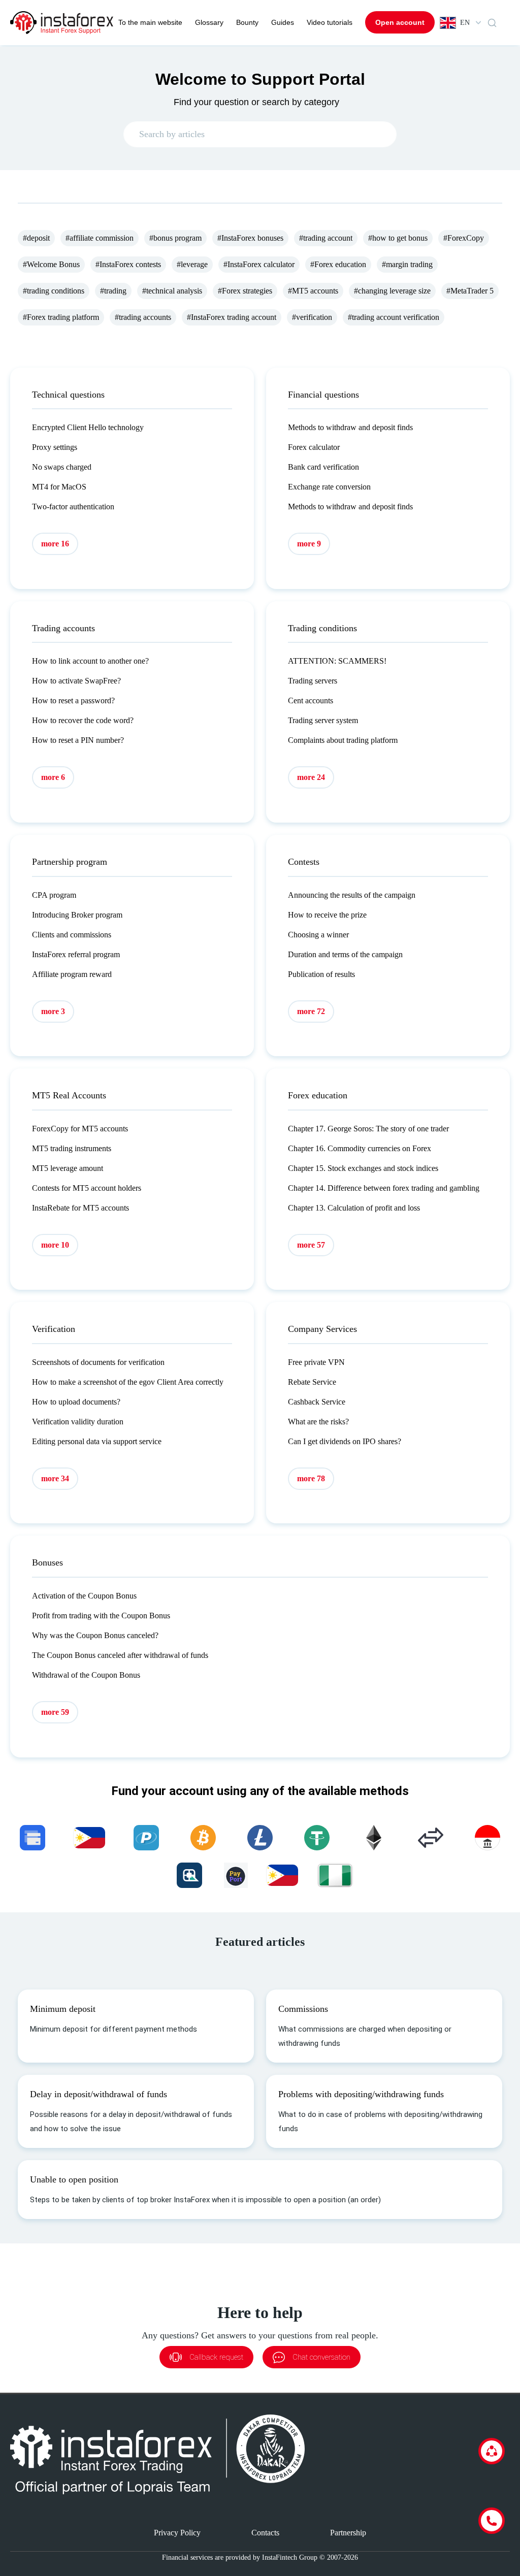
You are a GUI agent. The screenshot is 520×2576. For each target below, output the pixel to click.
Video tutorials (330, 22)
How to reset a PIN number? (78, 740)
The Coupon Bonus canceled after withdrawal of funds (120, 1655)
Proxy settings (55, 447)
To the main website (150, 22)
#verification (312, 317)
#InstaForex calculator (259, 264)
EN (465, 23)
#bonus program (175, 238)
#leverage (192, 264)
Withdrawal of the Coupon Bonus (86, 1675)
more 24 (311, 777)
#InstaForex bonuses (250, 238)
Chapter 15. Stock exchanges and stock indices (363, 1168)
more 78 (311, 1478)
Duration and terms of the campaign (345, 954)
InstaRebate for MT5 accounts (80, 1208)
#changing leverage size (392, 291)
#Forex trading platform (61, 317)
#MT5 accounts (313, 291)
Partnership (348, 2533)
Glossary (209, 22)
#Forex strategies (245, 291)
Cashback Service (317, 1402)
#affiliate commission (100, 238)
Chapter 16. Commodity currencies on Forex (360, 1148)
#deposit (36, 238)
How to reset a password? (73, 700)
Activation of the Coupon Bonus (84, 1596)
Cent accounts (311, 700)
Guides (283, 22)
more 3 (53, 1011)
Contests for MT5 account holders (87, 1188)
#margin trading (407, 264)
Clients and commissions (72, 935)
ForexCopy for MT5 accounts (80, 1129)
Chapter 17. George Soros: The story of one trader (368, 1129)
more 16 (55, 544)
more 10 (55, 1245)
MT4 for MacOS (59, 487)
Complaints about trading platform (343, 740)
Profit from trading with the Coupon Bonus (101, 1616)
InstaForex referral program (76, 954)
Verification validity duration (78, 1422)
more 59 (55, 1712)
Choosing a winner (318, 935)
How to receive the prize (327, 915)
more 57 (311, 1245)
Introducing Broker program (77, 915)
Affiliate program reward (72, 974)
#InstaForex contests (128, 264)
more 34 (55, 1478)
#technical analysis (172, 291)
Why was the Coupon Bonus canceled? (95, 1635)
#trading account (326, 238)
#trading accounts (143, 317)
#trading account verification (394, 317)
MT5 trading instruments (72, 1148)
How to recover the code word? (83, 720)
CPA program (54, 895)
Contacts (265, 2533)
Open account (400, 22)
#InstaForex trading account (232, 317)
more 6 (53, 777)
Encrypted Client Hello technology (88, 427)
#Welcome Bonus (51, 264)
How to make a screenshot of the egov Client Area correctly (128, 1382)
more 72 (311, 1011)
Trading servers (313, 681)
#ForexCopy (464, 238)
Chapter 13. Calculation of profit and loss (354, 1208)
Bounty (247, 22)
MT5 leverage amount (68, 1168)
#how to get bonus (398, 238)
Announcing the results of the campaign (352, 895)
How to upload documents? (76, 1402)
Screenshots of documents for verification (98, 1362)
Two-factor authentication (73, 507)
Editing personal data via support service (97, 1441)
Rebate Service (312, 1382)
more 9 (309, 544)
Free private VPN (316, 1362)
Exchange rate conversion (329, 487)
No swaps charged (62, 467)
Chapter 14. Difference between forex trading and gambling (384, 1188)
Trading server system (323, 720)
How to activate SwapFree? (76, 681)
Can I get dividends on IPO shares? (345, 1441)
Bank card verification (323, 467)
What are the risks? (318, 1422)
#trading (113, 291)
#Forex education (338, 264)
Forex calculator (314, 447)
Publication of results (321, 974)
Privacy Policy (177, 2533)
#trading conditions (54, 291)
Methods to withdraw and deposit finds (350, 427)
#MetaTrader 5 (470, 291)
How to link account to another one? (90, 661)
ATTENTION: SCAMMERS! (337, 661)
